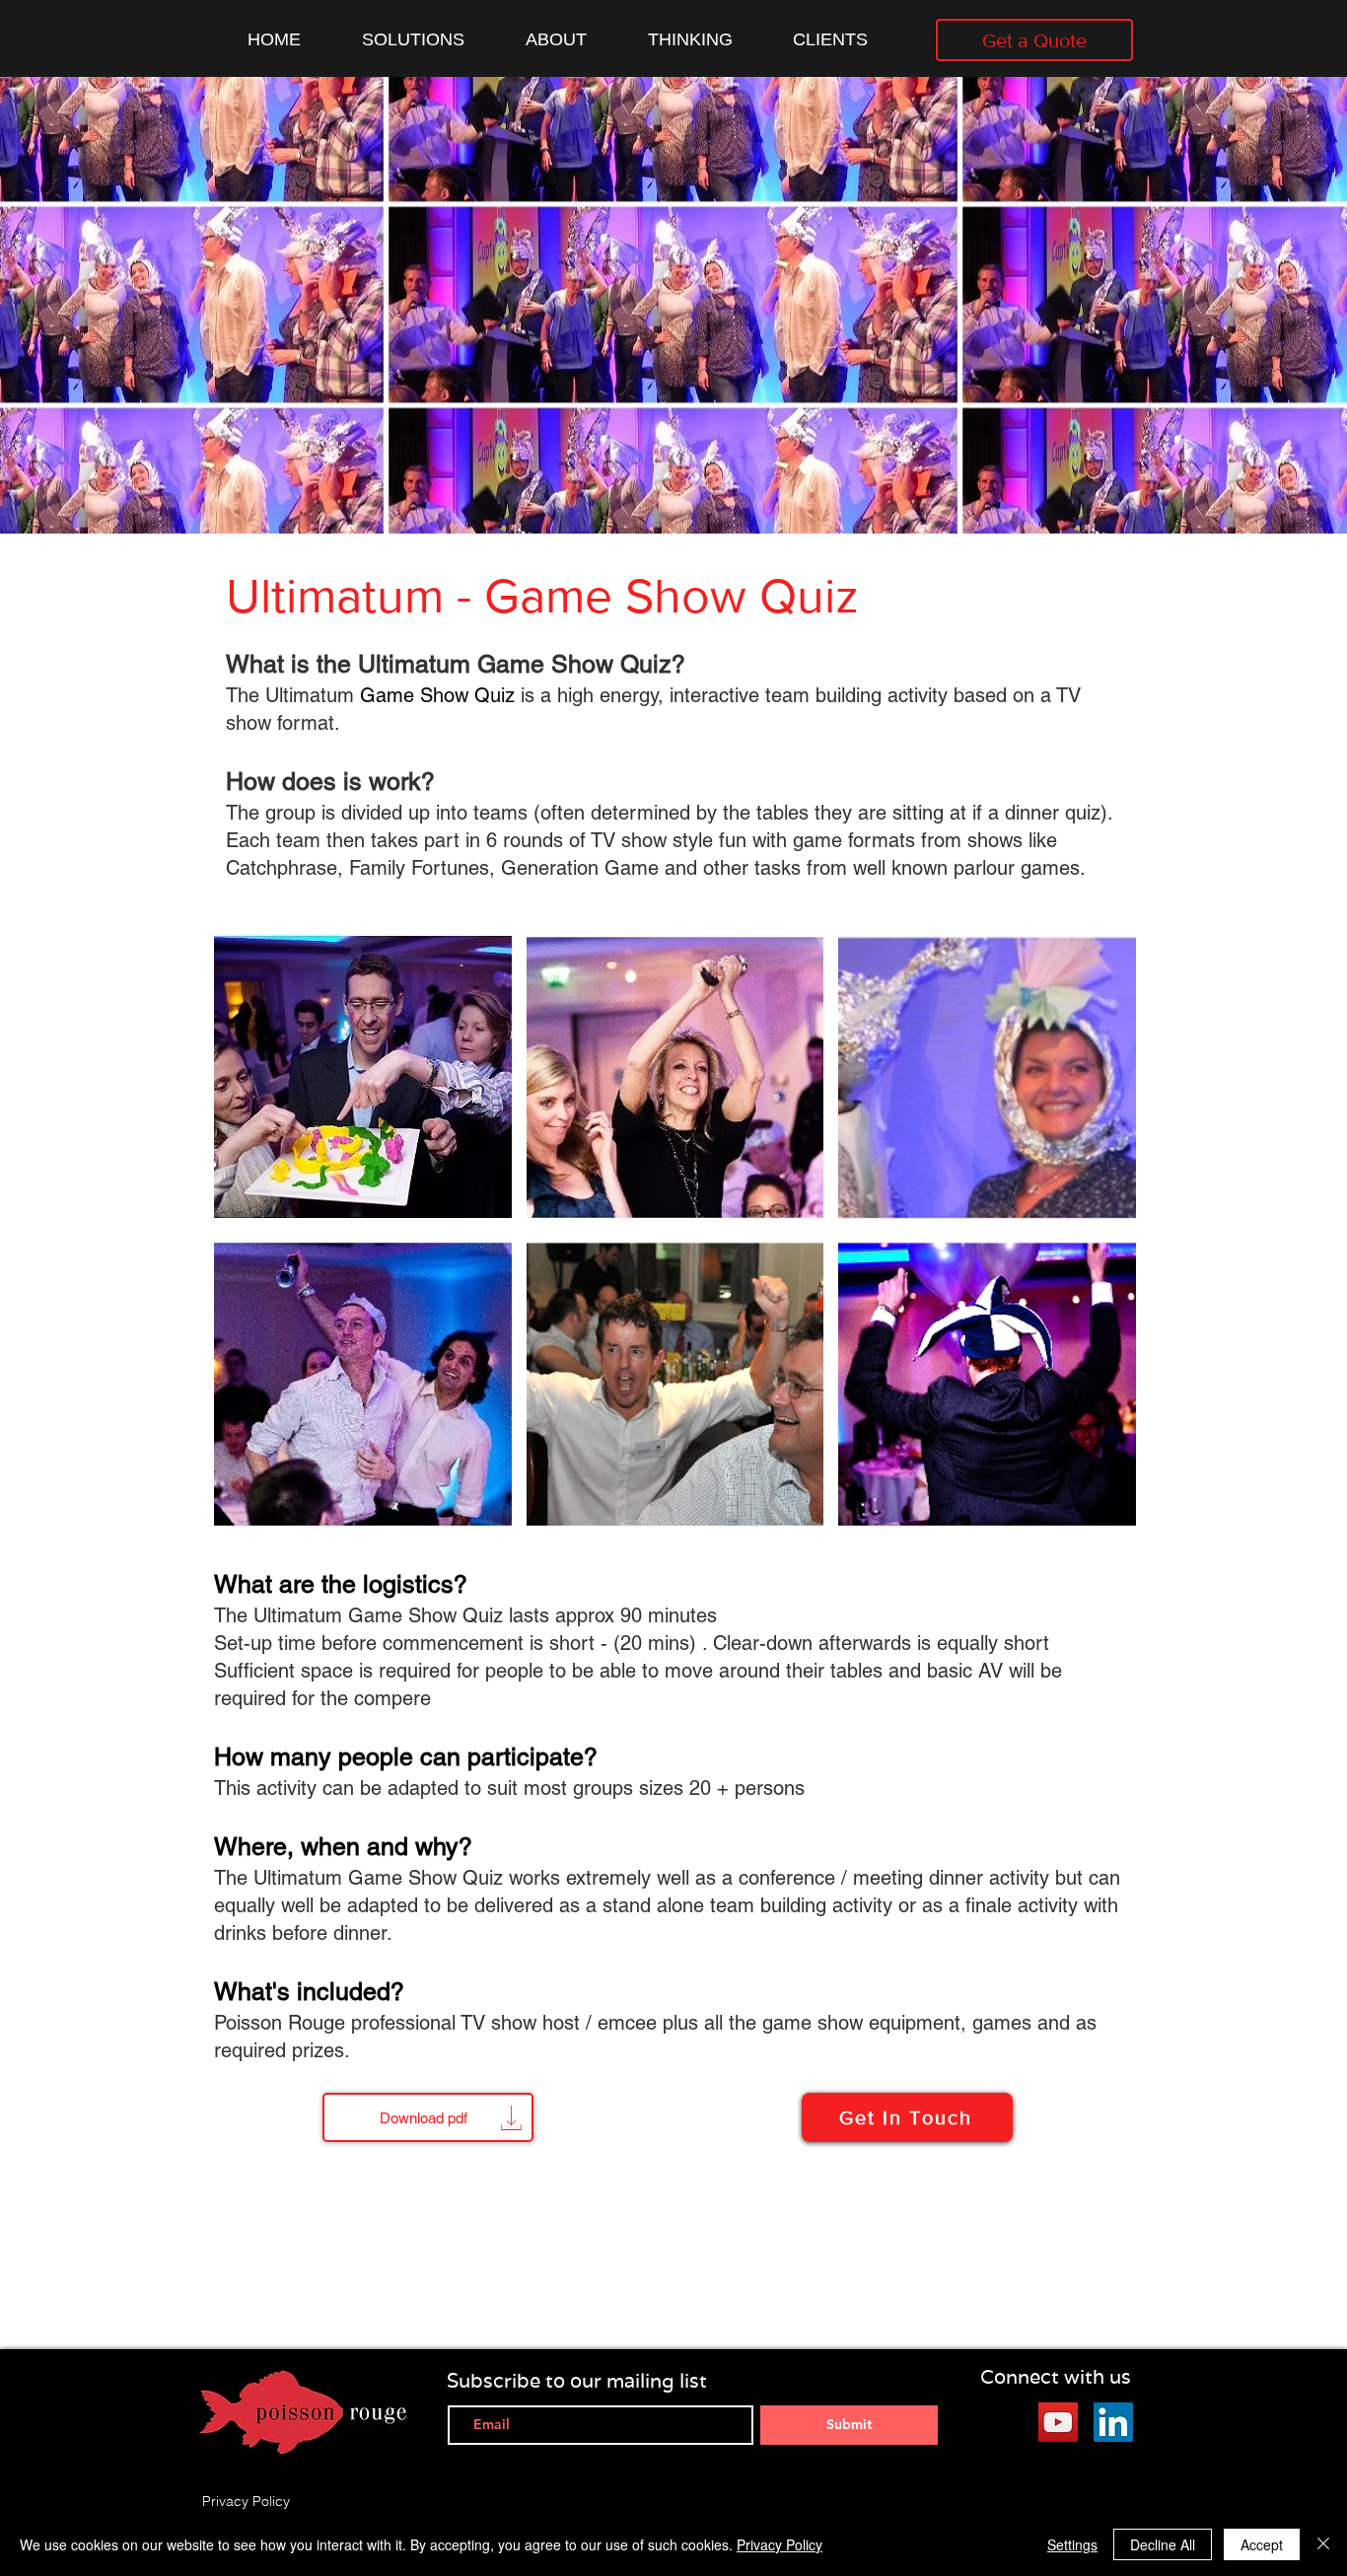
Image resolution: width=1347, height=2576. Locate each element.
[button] (363, 1077)
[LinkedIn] (1113, 2422)
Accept (1262, 2544)
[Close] (1323, 2544)
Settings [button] (1072, 2544)
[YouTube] (1058, 2422)
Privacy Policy (780, 2544)
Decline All (1163, 2544)
